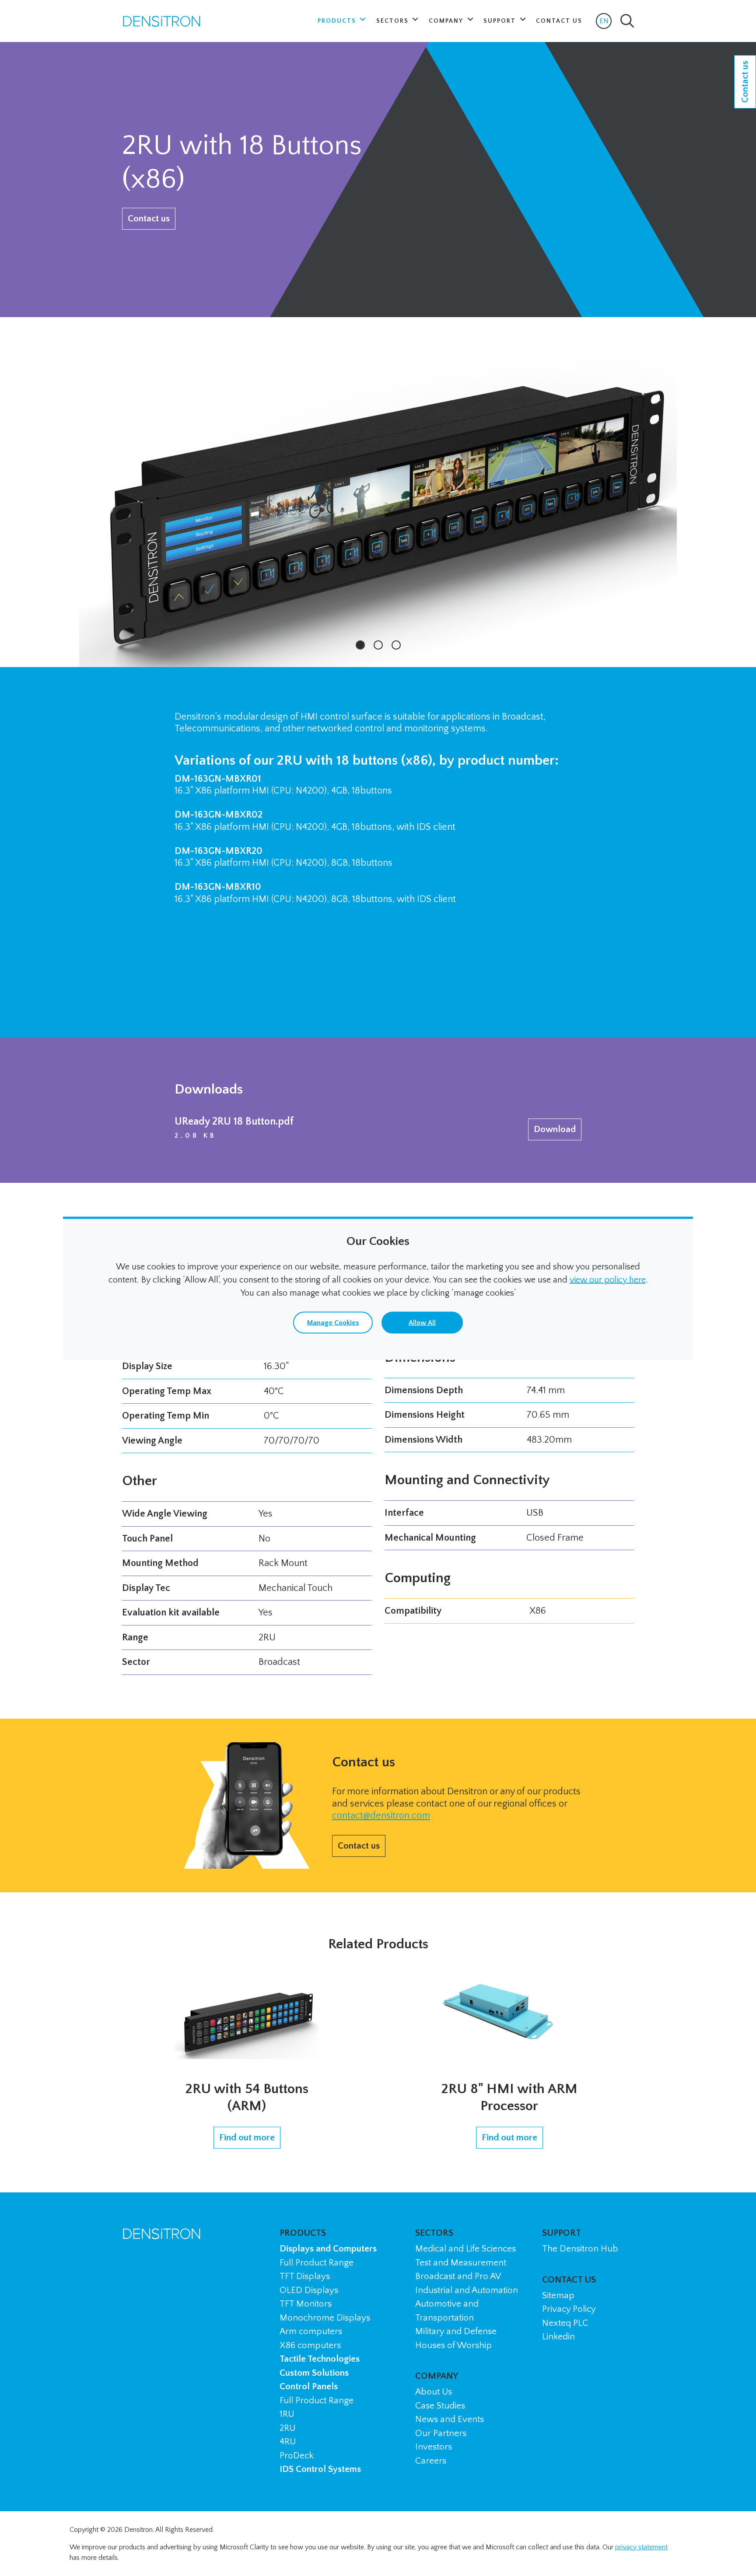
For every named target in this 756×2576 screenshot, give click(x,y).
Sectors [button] (394, 21)
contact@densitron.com (381, 1816)
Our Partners (441, 2433)
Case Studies (440, 2406)
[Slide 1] (360, 645)
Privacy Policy (569, 2309)
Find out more (247, 2137)
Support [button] (501, 21)
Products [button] (338, 21)
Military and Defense (456, 2331)
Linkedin (558, 2337)
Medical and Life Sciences (465, 2249)
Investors (434, 2447)
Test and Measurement (461, 2263)
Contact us (149, 218)
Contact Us (559, 21)
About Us (434, 2392)
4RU (288, 2441)
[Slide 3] (396, 645)
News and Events (450, 2419)
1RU (287, 2414)
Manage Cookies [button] (333, 1322)
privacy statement (641, 2547)
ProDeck (296, 2455)
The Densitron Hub (580, 2249)
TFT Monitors (306, 2304)
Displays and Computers (328, 2249)
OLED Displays (309, 2290)
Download (555, 1129)
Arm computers (311, 2331)
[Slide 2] (378, 645)
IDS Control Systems (320, 2469)
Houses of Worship (453, 2345)
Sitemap (558, 2295)
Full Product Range (317, 2263)
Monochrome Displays (325, 2318)
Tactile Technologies (320, 2359)
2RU (287, 2428)
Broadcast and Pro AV (458, 2276)
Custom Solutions (314, 2373)
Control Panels (309, 2386)
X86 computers (310, 2345)
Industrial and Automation (467, 2290)
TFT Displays (305, 2276)
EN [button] (605, 23)
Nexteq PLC (565, 2323)
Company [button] (447, 21)
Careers (431, 2461)
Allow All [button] (422, 1322)
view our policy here (608, 1279)
